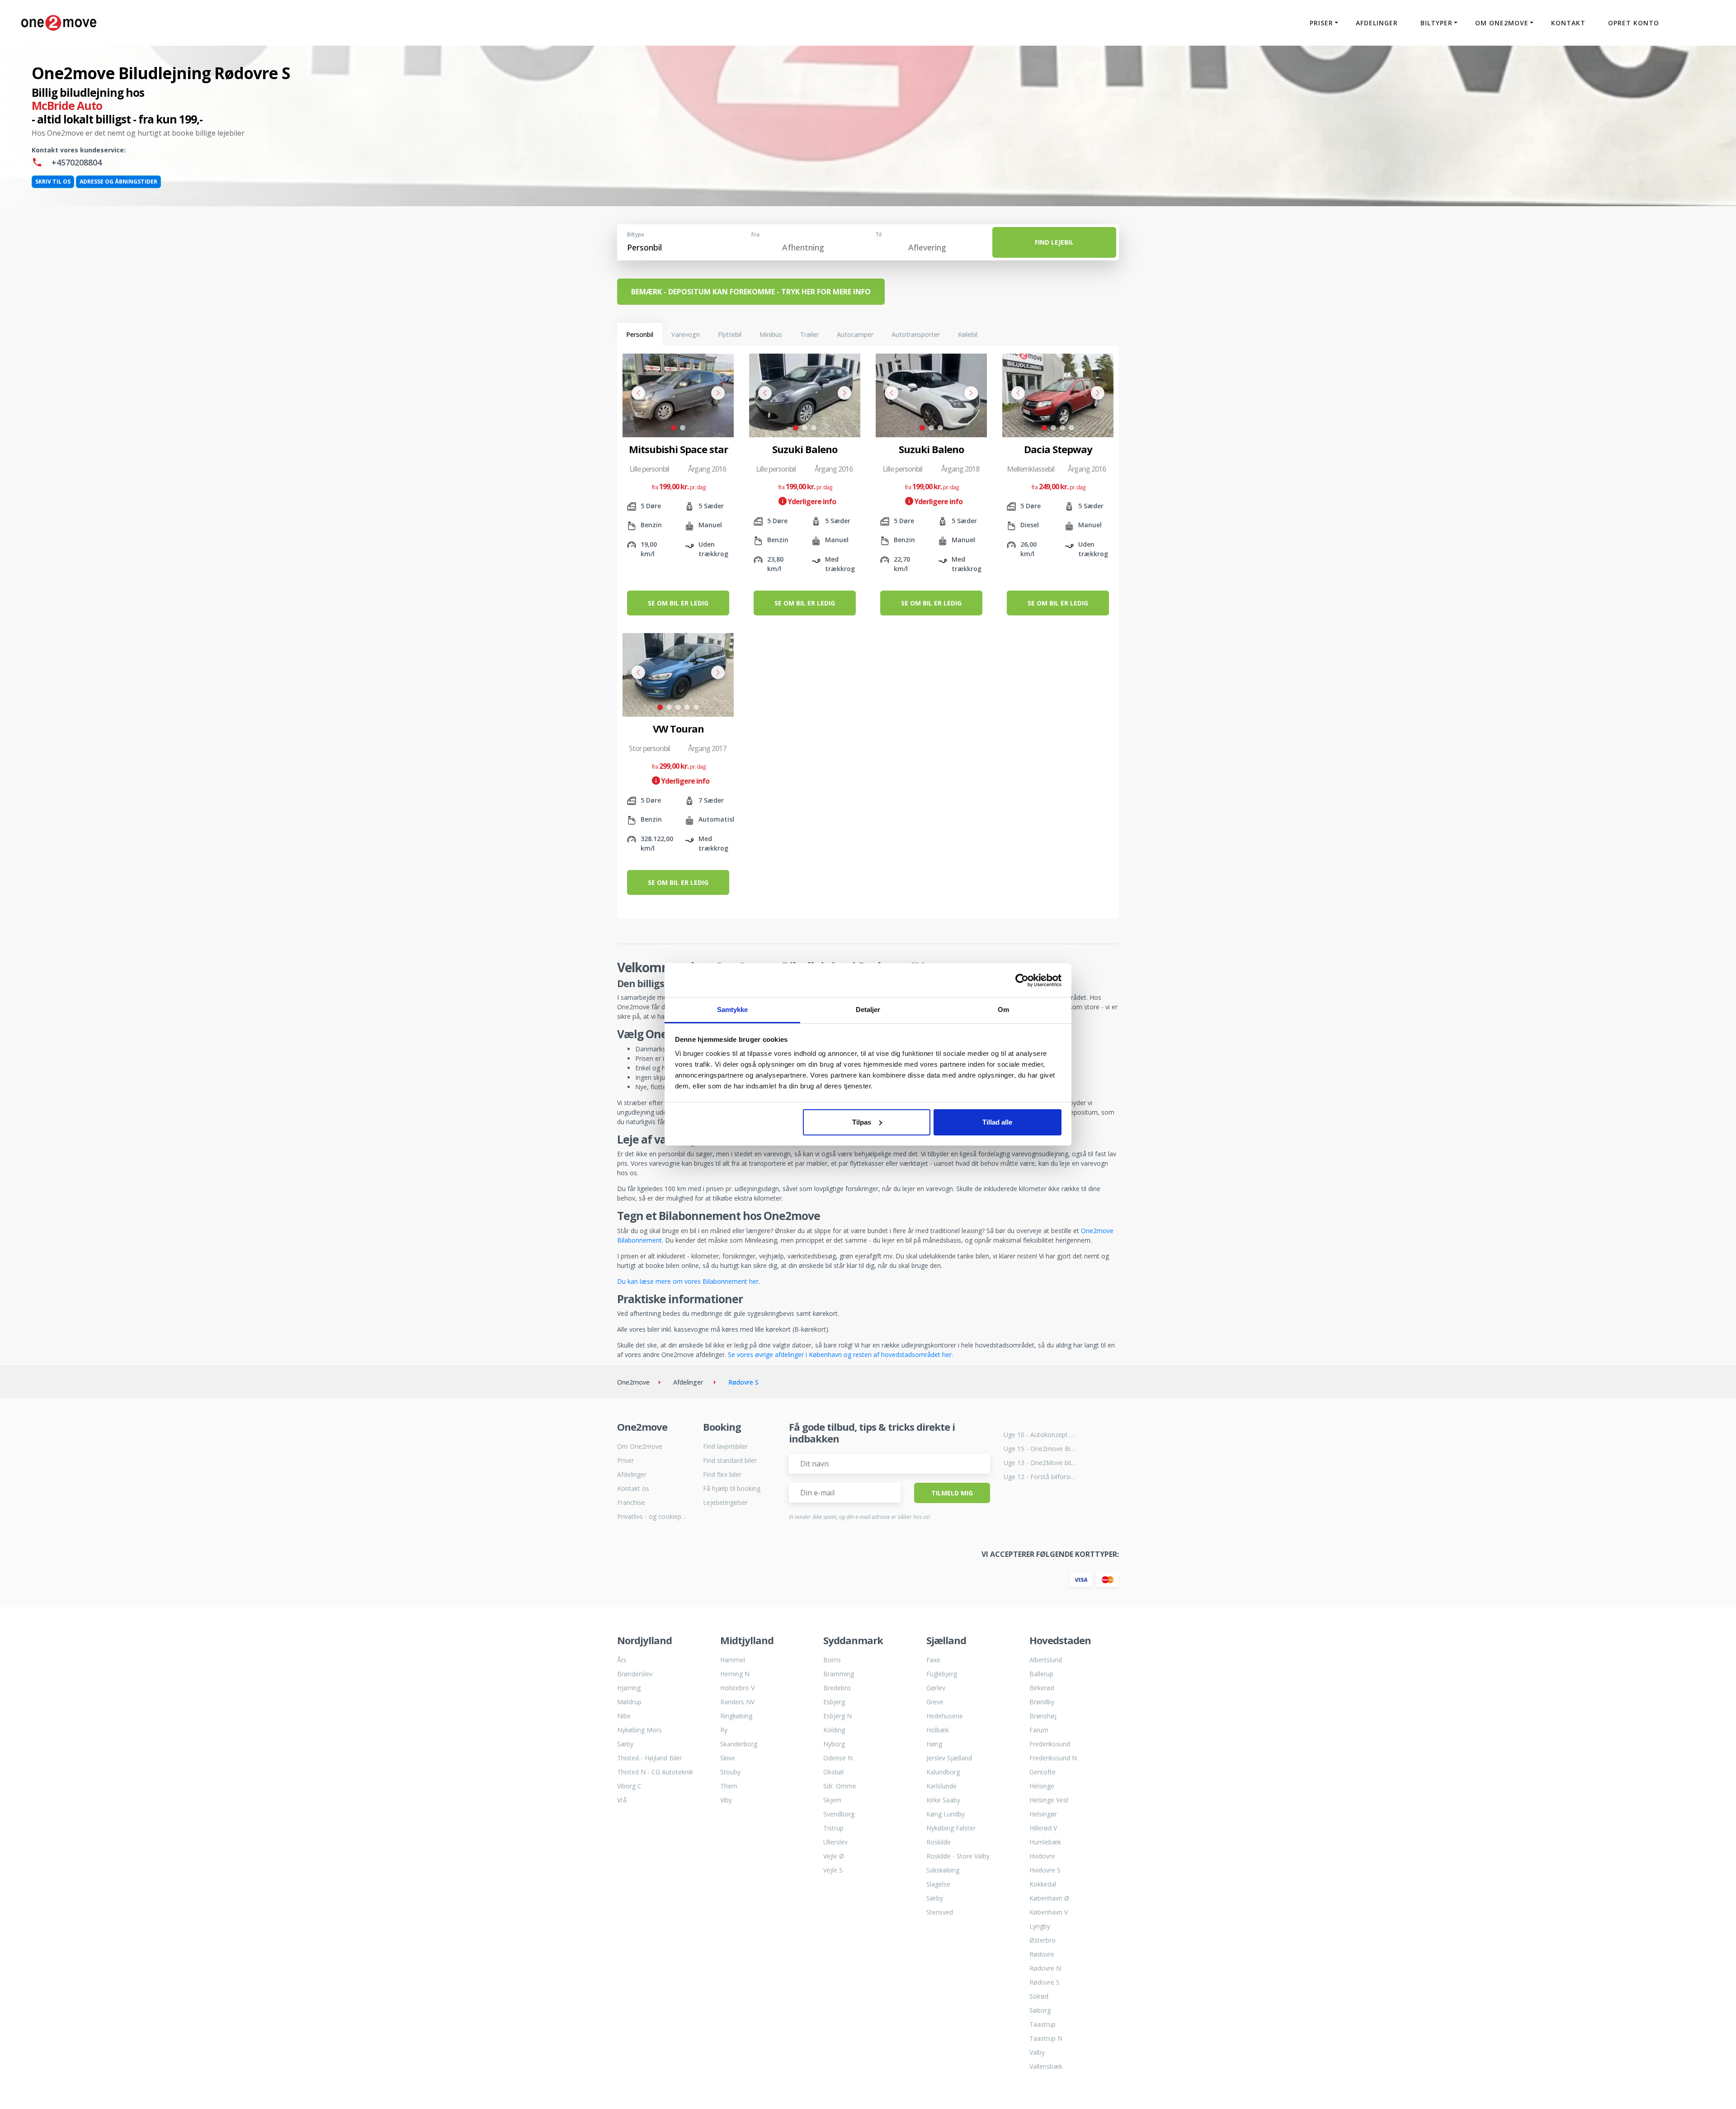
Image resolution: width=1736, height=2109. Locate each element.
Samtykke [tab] (733, 1010)
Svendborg (839, 1814)
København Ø (1049, 1898)
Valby (1037, 2052)
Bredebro (837, 1688)
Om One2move (640, 1446)
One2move (633, 1382)
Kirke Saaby (943, 1800)
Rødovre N (1045, 1968)
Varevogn (686, 334)
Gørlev (936, 1688)
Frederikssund (1050, 1744)
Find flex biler (722, 1474)
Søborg (1040, 2010)
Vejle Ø (834, 1856)
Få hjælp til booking (732, 1488)
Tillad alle (997, 1122)
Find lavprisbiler (725, 1446)
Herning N (735, 1674)
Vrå (622, 1800)
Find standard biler (730, 1460)
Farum (1039, 1730)
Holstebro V (737, 1688)
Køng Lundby (946, 1814)
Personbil (640, 334)
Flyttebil (730, 334)
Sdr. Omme (840, 1786)
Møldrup (629, 1702)
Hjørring (629, 1688)
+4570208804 (75, 162)
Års (622, 1660)
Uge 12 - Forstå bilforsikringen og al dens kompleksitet (1040, 1477)
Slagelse (938, 1884)
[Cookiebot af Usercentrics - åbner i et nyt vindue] (1022, 980)
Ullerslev (835, 1842)
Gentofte (1043, 1772)
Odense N (838, 1758)
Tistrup (833, 1828)
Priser (625, 1460)
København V (1049, 1912)
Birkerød (1042, 1688)
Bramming (839, 1674)
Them (729, 1786)
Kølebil (968, 334)
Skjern (832, 1800)
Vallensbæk (1046, 2066)
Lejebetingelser (725, 1502)
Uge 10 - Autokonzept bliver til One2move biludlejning (1040, 1435)
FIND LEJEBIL (1054, 242)
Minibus (771, 334)
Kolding (834, 1730)
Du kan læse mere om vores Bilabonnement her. (689, 1281)
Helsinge (1042, 1786)
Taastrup (1043, 2024)
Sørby (935, 1898)
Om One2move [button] (1502, 23)
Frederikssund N (1053, 1758)
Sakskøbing (943, 1870)
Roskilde (939, 1842)
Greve (935, 1702)
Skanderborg (739, 1744)
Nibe (624, 1716)
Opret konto (1634, 23)
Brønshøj (1043, 1716)
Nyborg (834, 1744)
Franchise (631, 1502)
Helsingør (1043, 1814)
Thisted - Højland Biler (650, 1758)
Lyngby (1040, 1926)
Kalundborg (943, 1772)
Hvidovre (1042, 1856)
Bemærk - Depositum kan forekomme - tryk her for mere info (751, 292)
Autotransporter (916, 334)
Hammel (733, 1660)
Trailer (809, 334)
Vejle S (833, 1870)
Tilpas (862, 1122)
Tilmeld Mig (952, 1493)
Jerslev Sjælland (949, 1758)
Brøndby (1042, 1702)
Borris (832, 1660)
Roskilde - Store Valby (958, 1856)
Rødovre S (1045, 1982)
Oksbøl (833, 1772)
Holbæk (938, 1730)
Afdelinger (1377, 23)
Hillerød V (1043, 1828)
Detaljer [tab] (868, 1010)
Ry (724, 1730)
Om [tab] (1003, 1010)
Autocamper (855, 334)
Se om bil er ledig (678, 603)
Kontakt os (633, 1488)
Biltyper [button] (1436, 23)
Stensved (940, 1912)
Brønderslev (635, 1674)
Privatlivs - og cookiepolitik (653, 1516)
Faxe (933, 1660)
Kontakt (1568, 23)
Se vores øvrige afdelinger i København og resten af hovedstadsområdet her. (840, 1355)
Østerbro (1043, 1940)
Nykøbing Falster (951, 1828)
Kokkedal (1043, 1884)
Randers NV (737, 1702)
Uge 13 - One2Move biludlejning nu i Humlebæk (1040, 1463)
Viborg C (629, 1786)
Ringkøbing (736, 1716)
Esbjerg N (837, 1716)
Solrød (1039, 1996)
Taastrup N (1046, 2038)
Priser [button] (1321, 23)
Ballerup (1041, 1674)
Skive (728, 1758)
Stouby (730, 1772)
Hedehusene (945, 1716)
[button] (674, 428)
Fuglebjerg (942, 1674)
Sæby (625, 1744)
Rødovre (1042, 1954)
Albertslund (1046, 1660)
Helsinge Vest (1049, 1800)
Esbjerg (834, 1702)
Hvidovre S (1045, 1870)
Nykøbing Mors (639, 1730)
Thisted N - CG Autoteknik (655, 1772)
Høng (934, 1744)
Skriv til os (53, 182)
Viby (726, 1800)
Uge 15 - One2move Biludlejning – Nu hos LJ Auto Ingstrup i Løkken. (1040, 1449)
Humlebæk (1045, 1842)
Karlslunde (941, 1786)
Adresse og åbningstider (118, 182)
